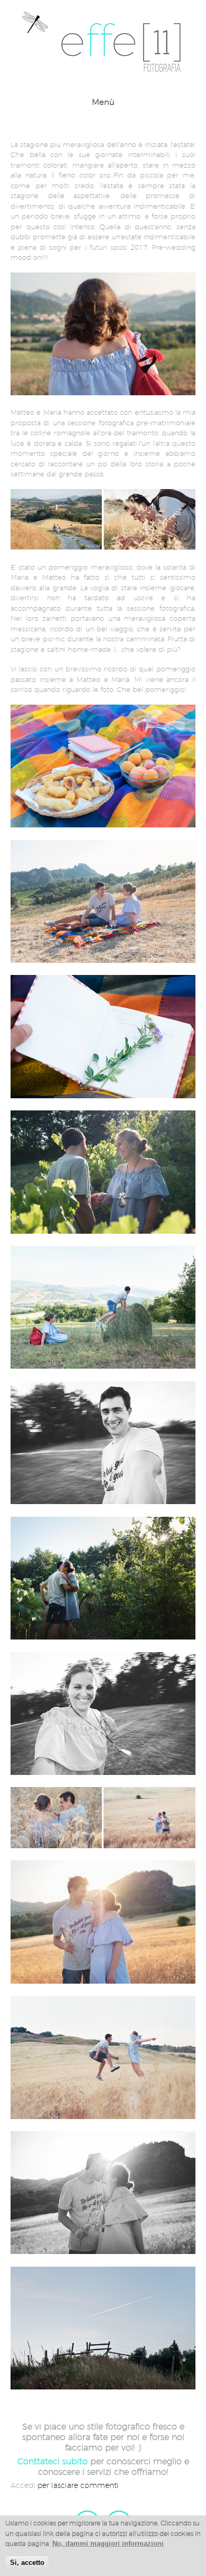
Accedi (23, 2485)
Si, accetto (27, 2563)
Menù (103, 102)
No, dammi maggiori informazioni (108, 2544)
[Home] (103, 71)
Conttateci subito (53, 2461)
